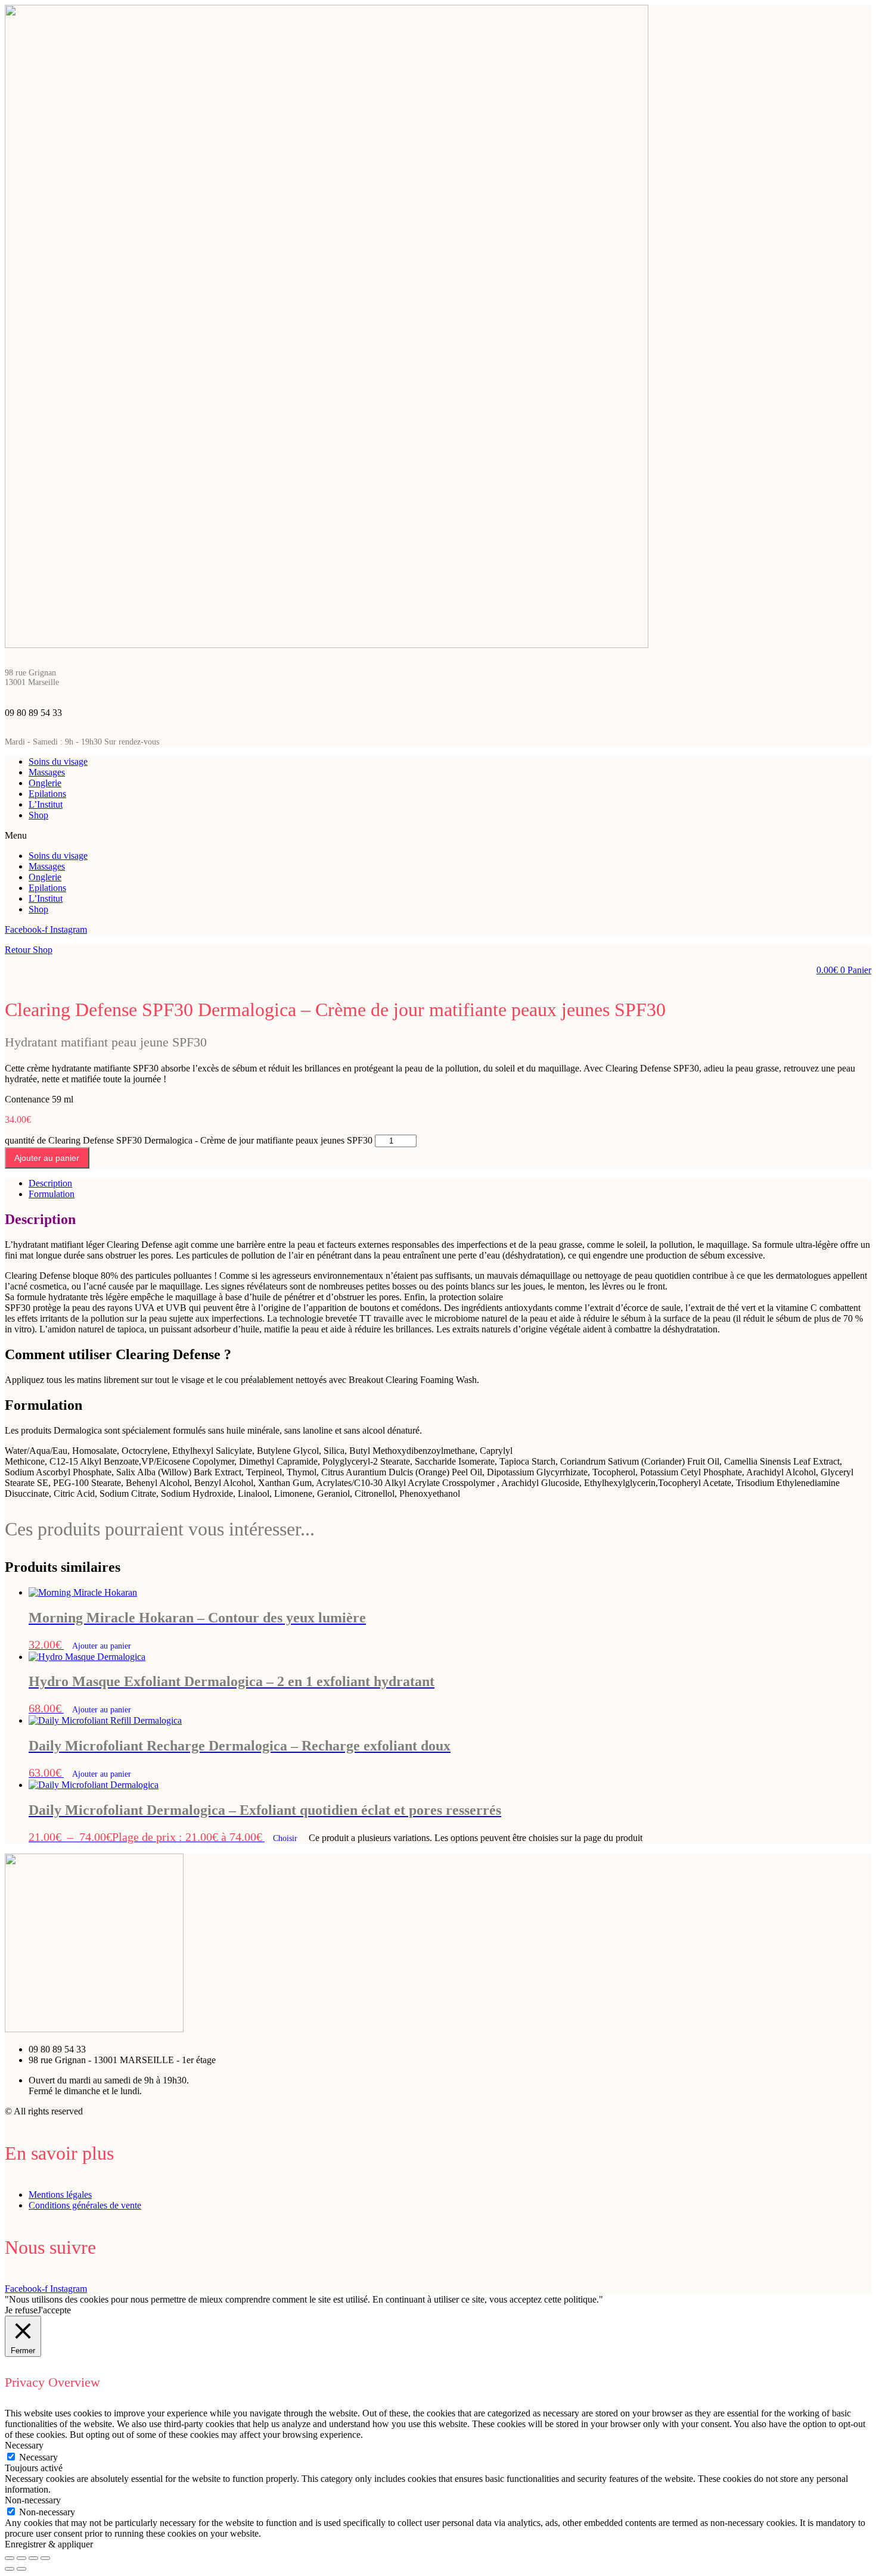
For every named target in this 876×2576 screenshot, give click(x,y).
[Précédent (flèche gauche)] (10, 2569)
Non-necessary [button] (33, 2500)
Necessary (38, 2457)
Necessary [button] (24, 2445)
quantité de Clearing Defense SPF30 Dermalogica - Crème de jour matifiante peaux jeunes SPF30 (189, 1140)
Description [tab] (50, 1183)
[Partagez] (33, 2558)
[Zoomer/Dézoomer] (10, 2558)
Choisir (286, 1838)
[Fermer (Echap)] (45, 2558)
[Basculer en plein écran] (21, 2558)
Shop (38, 815)
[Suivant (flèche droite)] (21, 2569)
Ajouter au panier (47, 1158)
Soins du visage (58, 761)
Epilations (47, 794)
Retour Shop (29, 950)
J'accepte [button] (54, 2310)
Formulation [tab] (52, 1194)
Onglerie (45, 783)
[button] (438, 836)
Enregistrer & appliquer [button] (49, 2544)
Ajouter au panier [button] (102, 1646)
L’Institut (46, 804)
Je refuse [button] (21, 2310)
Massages (47, 772)
